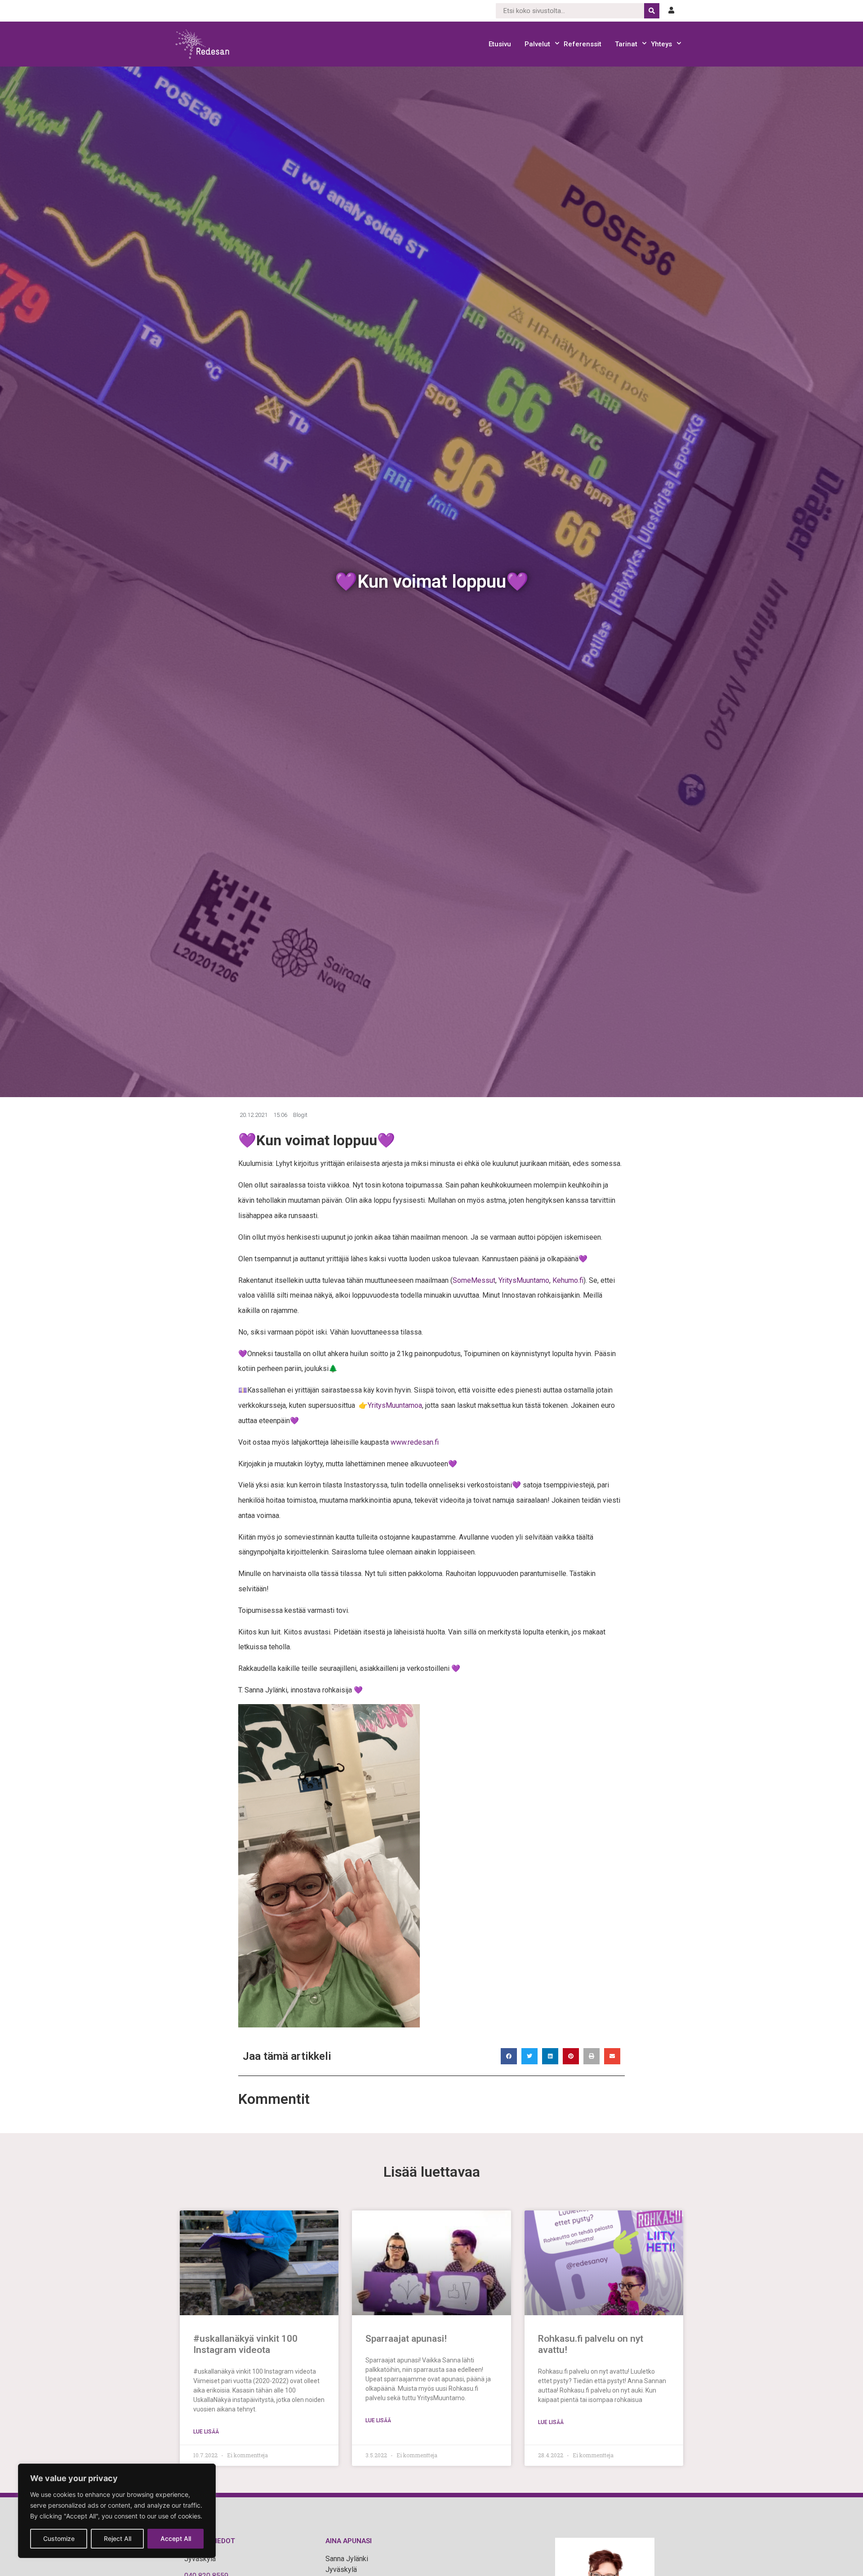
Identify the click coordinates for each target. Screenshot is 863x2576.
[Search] (652, 11)
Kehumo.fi (568, 1280)
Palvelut (537, 44)
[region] (117, 2511)
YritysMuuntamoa (395, 1405)
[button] (509, 2056)
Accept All (176, 2538)
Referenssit (583, 44)
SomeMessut (474, 1280)
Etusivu (500, 44)
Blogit (300, 1115)
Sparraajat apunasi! (406, 2339)
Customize (59, 2538)
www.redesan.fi (415, 1442)
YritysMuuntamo (524, 1280)
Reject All (118, 2538)
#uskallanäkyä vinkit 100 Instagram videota (245, 2344)
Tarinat (626, 44)
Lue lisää (206, 2432)
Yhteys (661, 44)
